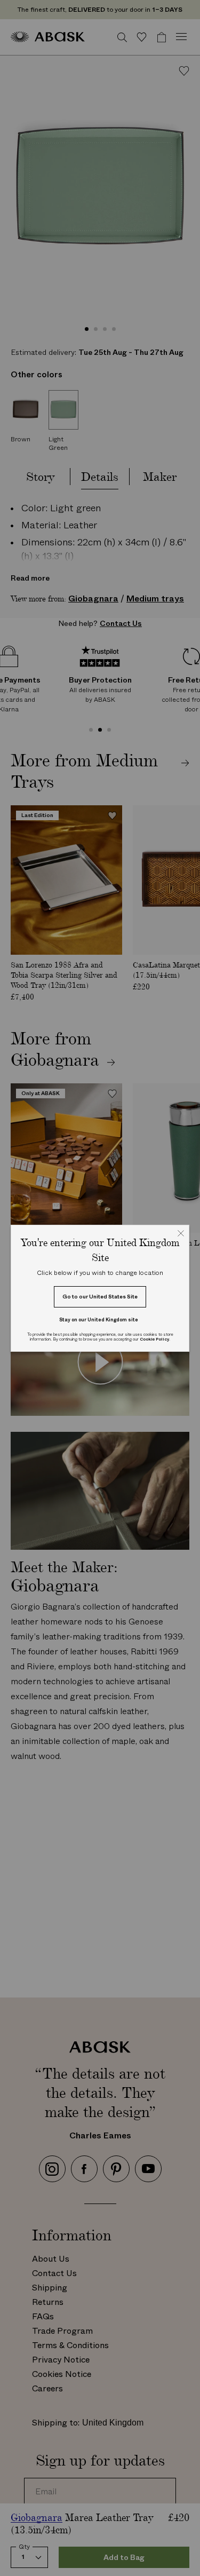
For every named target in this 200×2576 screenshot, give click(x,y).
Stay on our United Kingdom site (99, 1319)
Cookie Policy (154, 1339)
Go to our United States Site (100, 1297)
